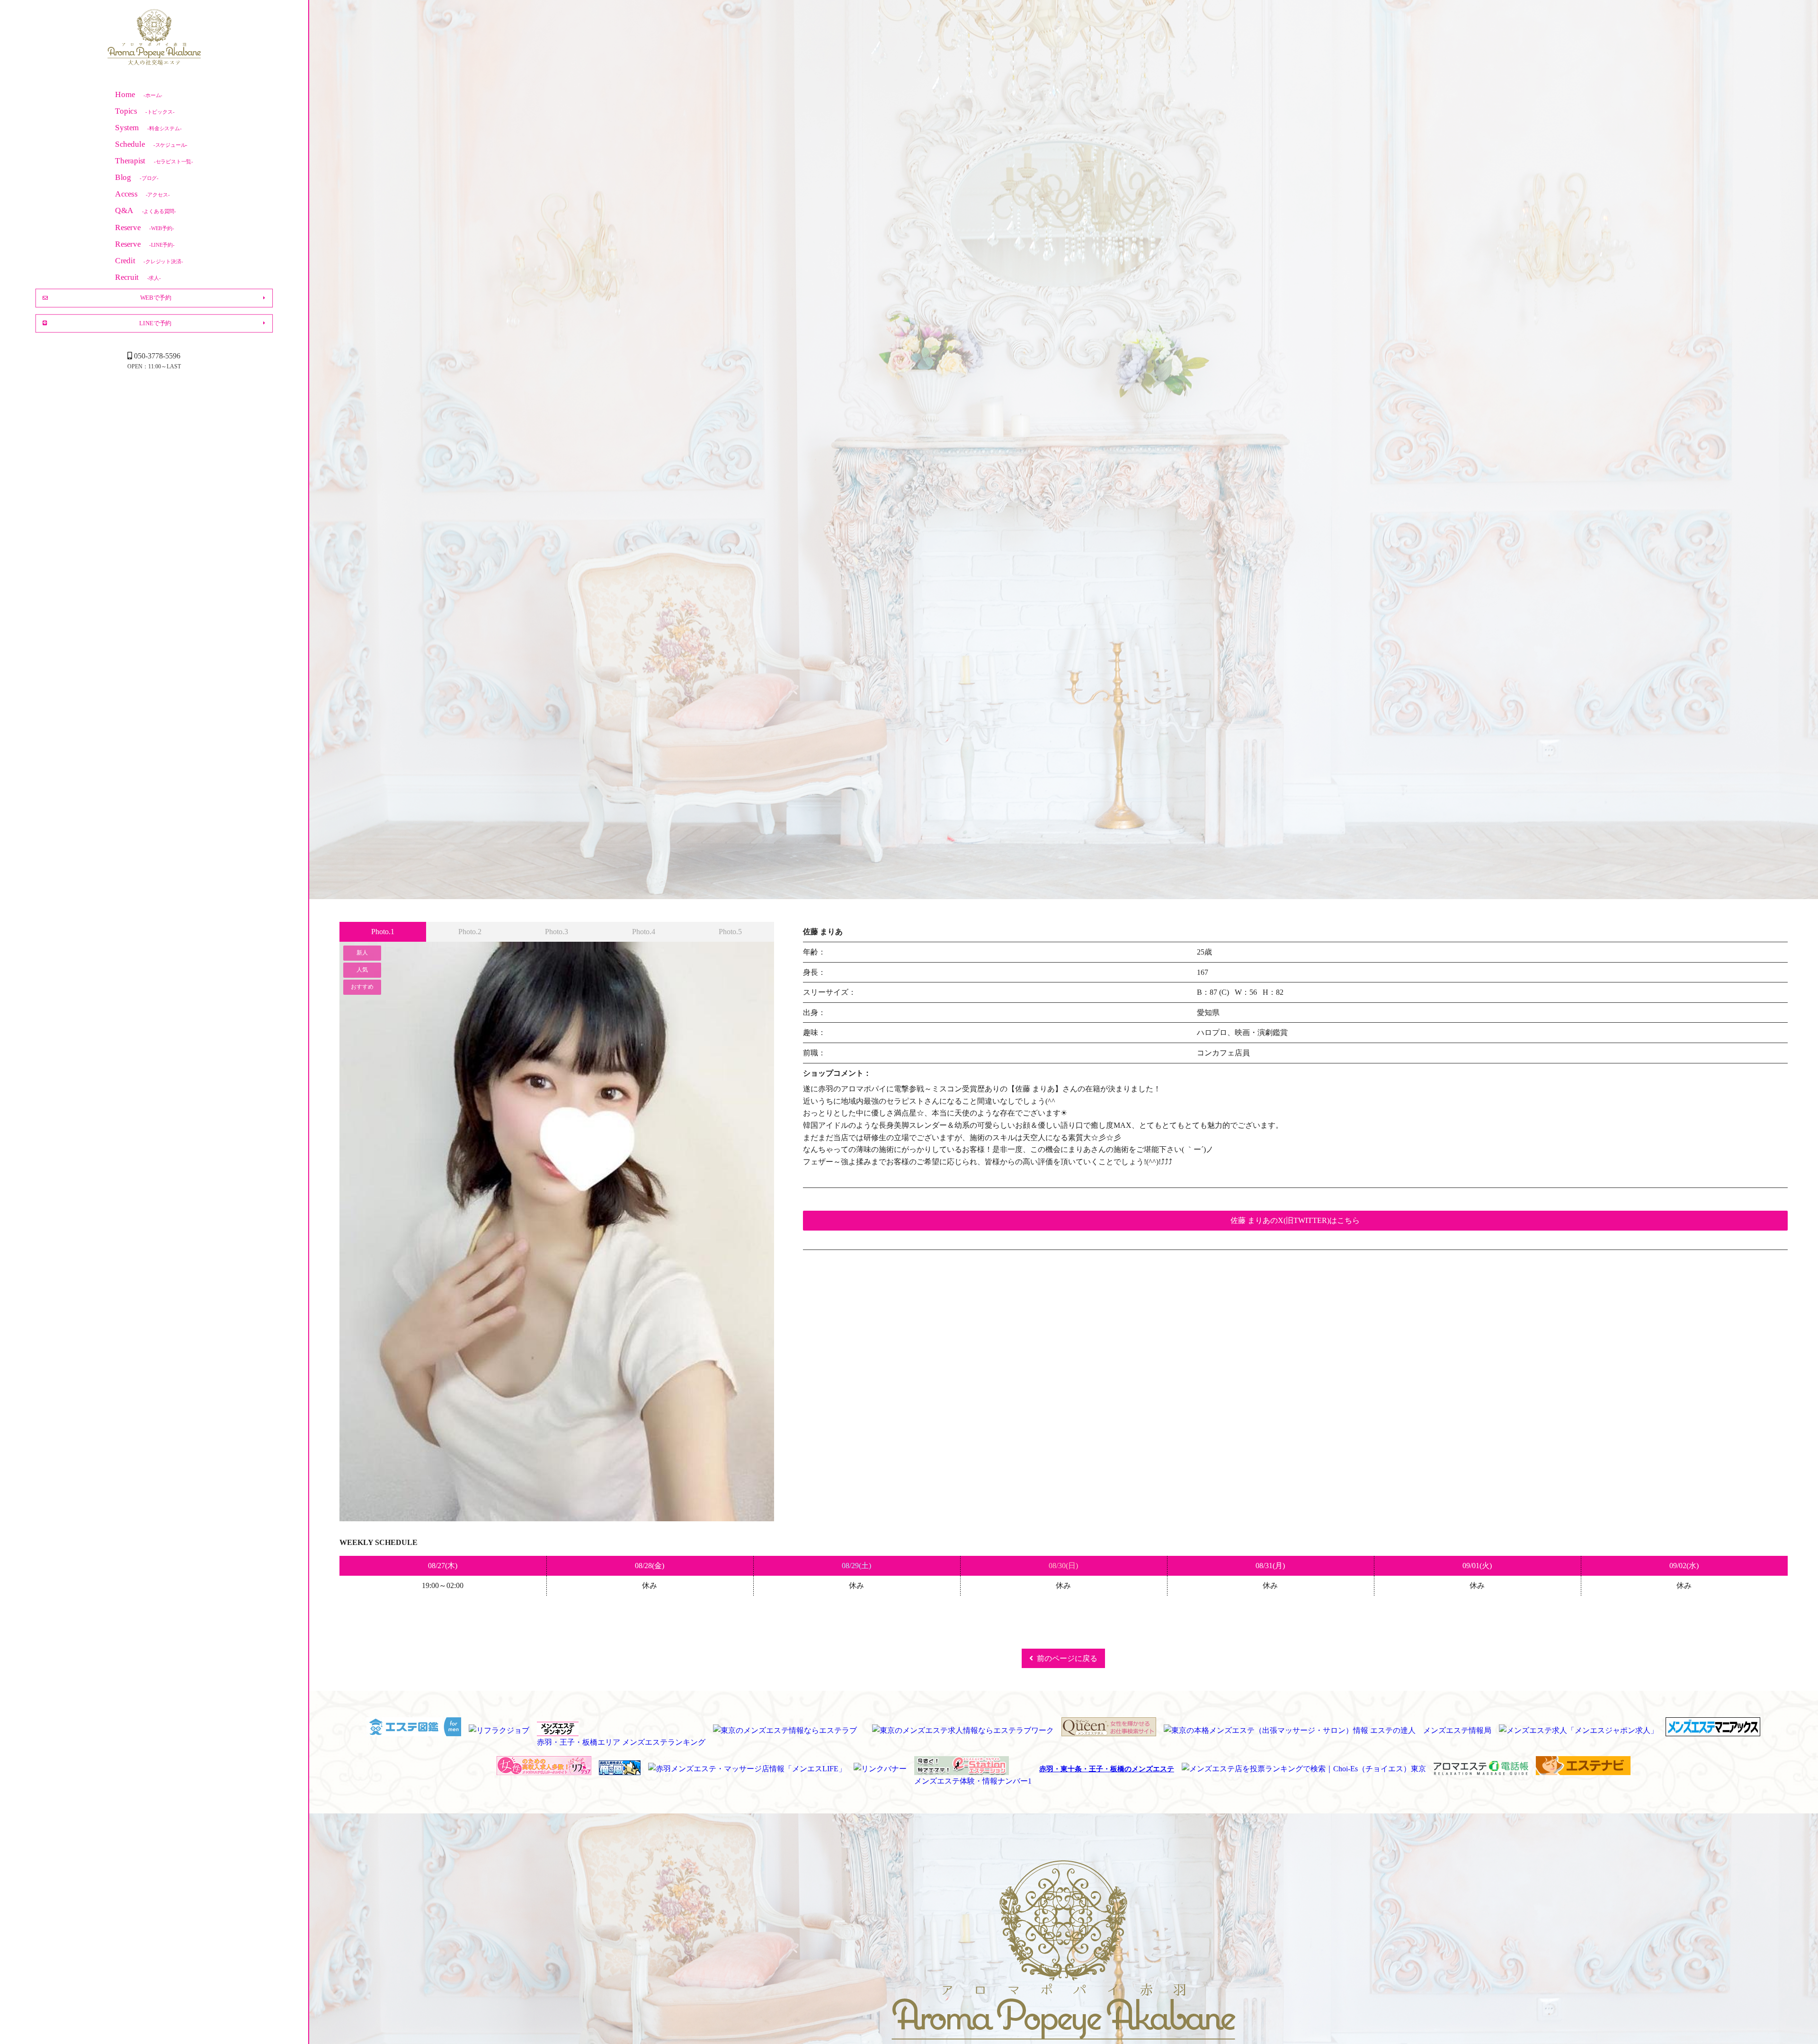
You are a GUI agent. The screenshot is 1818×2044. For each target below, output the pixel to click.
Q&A (146, 210)
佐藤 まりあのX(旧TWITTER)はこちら (1295, 1220)
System (148, 128)
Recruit (138, 277)
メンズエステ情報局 (1457, 1730)
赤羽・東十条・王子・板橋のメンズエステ (1107, 1769)
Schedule (151, 144)
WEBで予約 (156, 298)
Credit (149, 261)
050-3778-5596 (157, 356)
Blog (137, 177)
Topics (145, 111)
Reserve (144, 227)
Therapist (154, 161)
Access (142, 194)
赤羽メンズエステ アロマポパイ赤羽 (154, 38)
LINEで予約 (155, 323)
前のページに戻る (1067, 1658)
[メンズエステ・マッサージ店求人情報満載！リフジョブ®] (544, 1769)
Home (139, 94)
